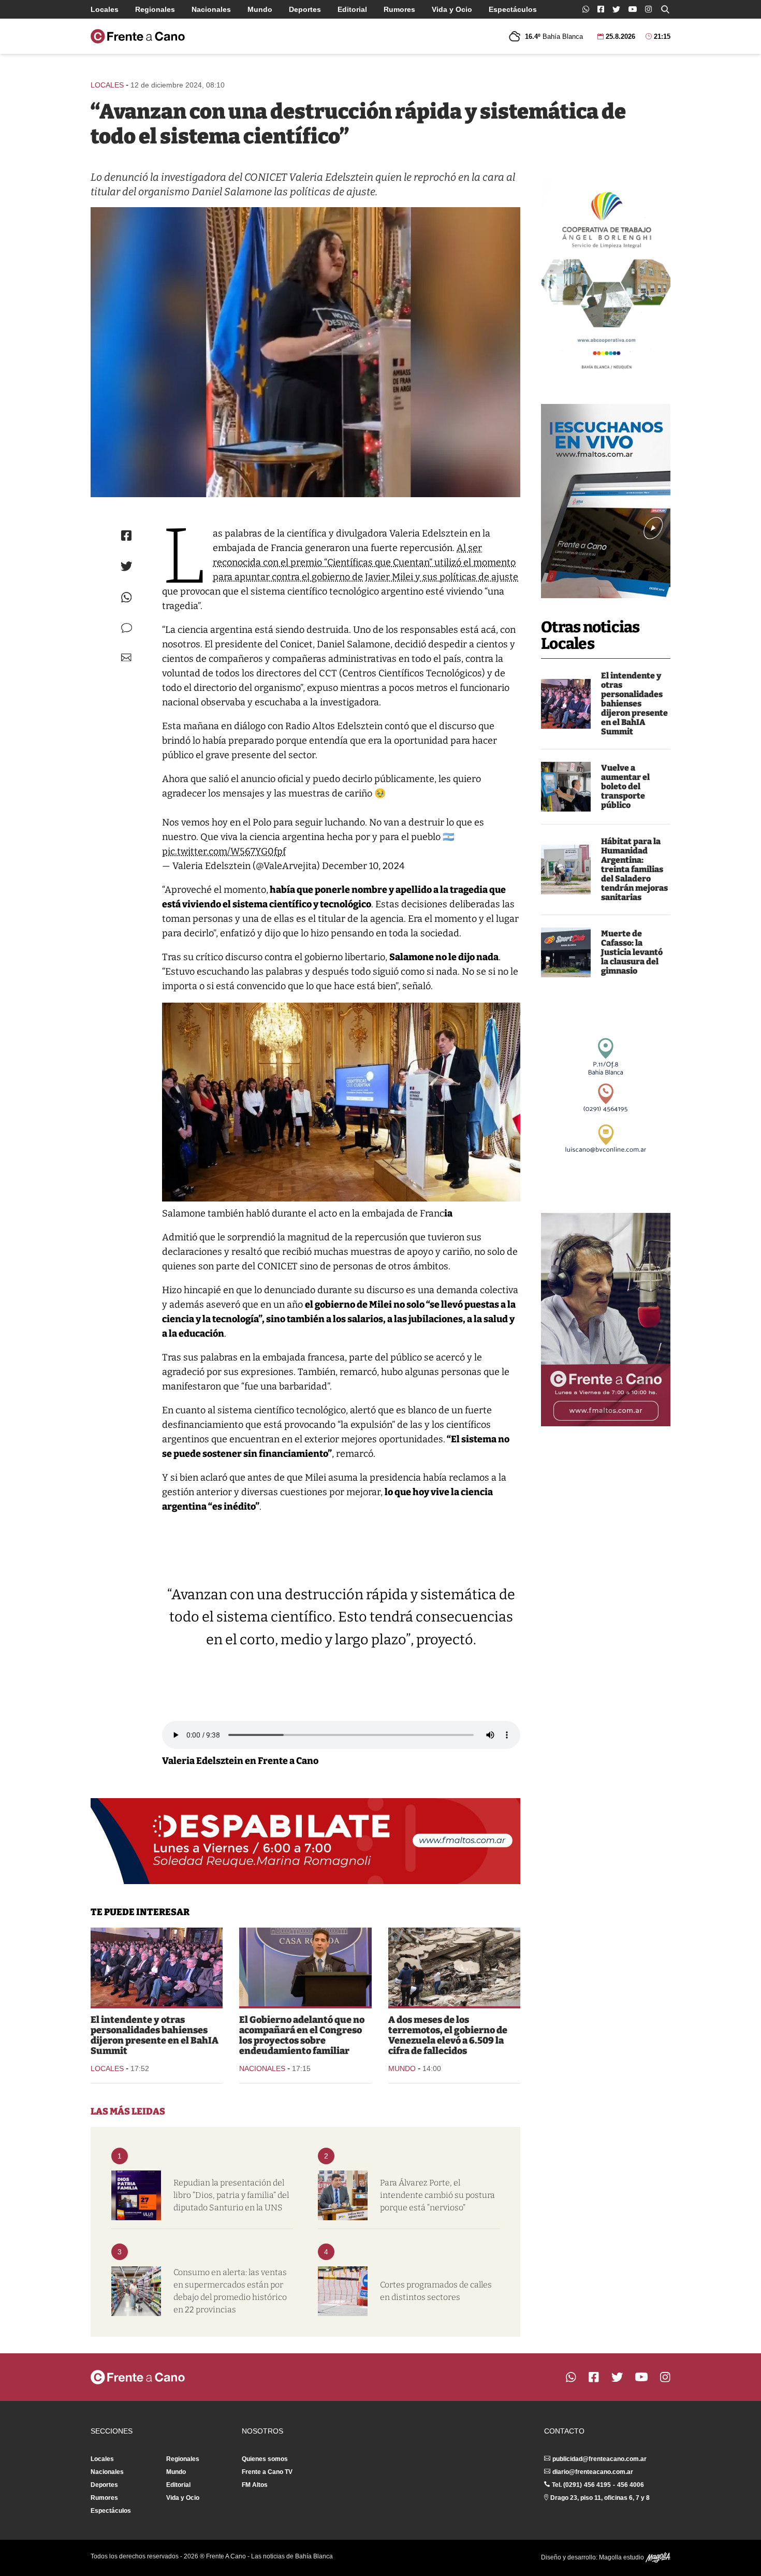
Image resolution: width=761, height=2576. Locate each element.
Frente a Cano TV (267, 2472)
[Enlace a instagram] (648, 9)
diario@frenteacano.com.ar (593, 2472)
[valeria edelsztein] (305, 352)
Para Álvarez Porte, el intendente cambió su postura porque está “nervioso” (437, 2195)
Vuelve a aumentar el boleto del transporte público (625, 786)
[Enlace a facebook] (601, 9)
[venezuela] (454, 1967)
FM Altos (255, 2485)
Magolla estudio (622, 2557)
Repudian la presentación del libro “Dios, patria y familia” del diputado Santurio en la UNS (231, 2195)
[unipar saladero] (566, 870)
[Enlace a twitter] (616, 9)
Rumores (399, 9)
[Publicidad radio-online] (606, 501)
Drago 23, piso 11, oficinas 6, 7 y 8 (600, 2498)
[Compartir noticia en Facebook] (126, 536)
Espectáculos (513, 9)
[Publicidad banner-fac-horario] (606, 1320)
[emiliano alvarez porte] (343, 2195)
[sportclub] (566, 952)
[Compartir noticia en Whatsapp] (127, 597)
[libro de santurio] (136, 2195)
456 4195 (597, 2485)
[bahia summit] (566, 704)
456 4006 (631, 2485)
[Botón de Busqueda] (665, 9)
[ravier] (305, 1967)
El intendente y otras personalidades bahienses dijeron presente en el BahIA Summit (634, 704)
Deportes (305, 9)
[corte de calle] (343, 2291)
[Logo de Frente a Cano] (138, 36)
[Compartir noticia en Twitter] (127, 566)
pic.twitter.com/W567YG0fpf (224, 851)
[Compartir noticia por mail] (126, 657)
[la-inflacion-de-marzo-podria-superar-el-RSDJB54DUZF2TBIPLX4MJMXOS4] (136, 2291)
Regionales (155, 9)
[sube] (566, 787)
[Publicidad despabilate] (305, 1841)
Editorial (352, 9)
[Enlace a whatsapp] (586, 9)
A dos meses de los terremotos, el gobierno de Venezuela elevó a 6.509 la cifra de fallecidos (448, 2035)
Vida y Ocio (452, 9)
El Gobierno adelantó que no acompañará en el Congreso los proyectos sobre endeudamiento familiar (302, 2035)
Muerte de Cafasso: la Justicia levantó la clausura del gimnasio (632, 952)
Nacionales (211, 9)
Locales (105, 9)
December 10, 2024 (363, 866)
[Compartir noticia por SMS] (127, 628)
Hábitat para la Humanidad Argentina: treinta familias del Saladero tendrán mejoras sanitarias (634, 869)
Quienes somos (265, 2459)
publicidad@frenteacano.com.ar (599, 2459)
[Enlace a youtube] (633, 9)
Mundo (260, 9)
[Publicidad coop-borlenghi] (606, 277)
